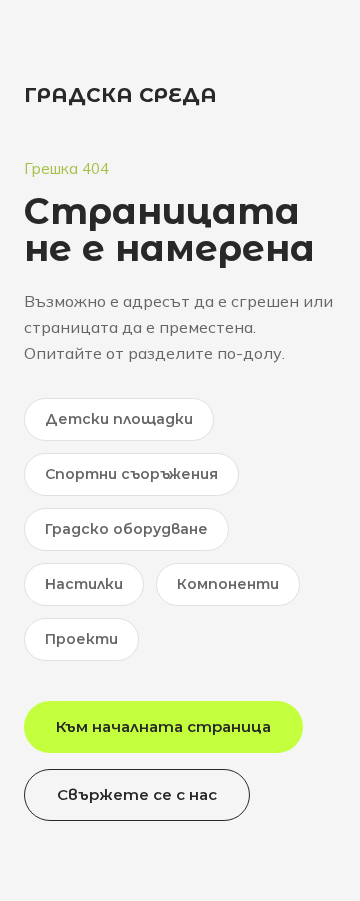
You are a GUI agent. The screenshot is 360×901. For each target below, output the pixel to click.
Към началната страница (163, 726)
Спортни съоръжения (131, 474)
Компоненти (228, 584)
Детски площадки (119, 419)
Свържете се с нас (137, 794)
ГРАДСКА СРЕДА (120, 95)
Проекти (81, 639)
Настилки (84, 584)
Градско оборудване (126, 529)
